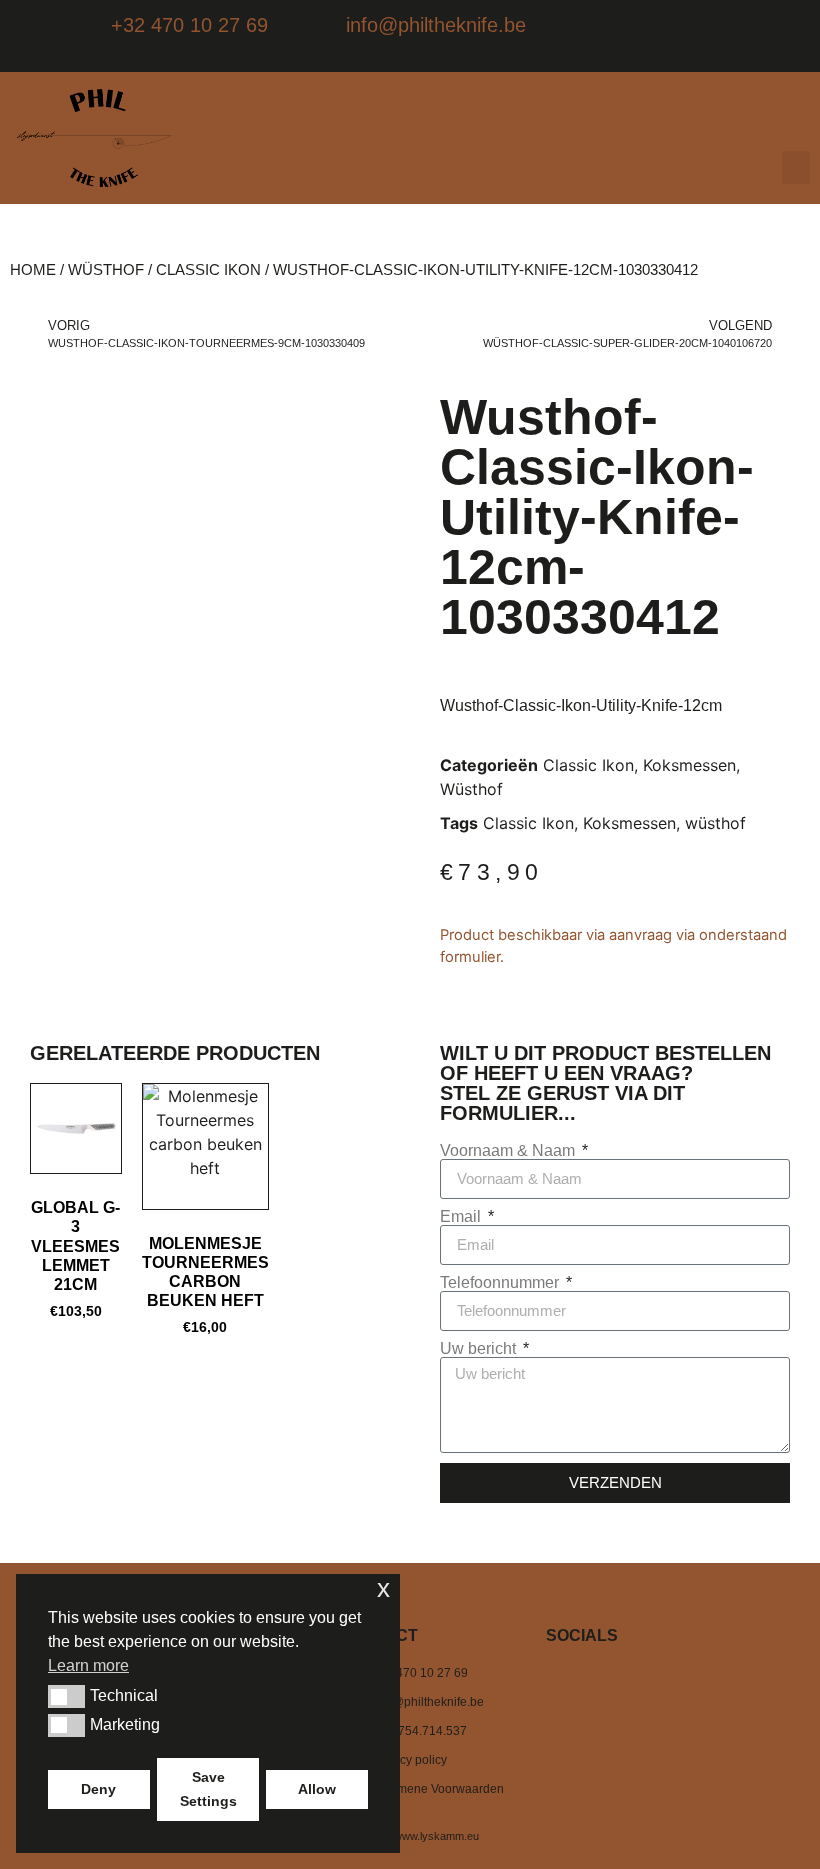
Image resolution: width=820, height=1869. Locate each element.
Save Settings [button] (208, 1789)
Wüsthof (106, 270)
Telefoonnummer (501, 1283)
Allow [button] (317, 1789)
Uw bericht (480, 1349)
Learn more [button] (88, 1665)
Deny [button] (98, 1789)
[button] (796, 167)
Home (33, 270)
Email (462, 1217)
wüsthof (715, 823)
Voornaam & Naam (509, 1151)
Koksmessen (689, 765)
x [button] (383, 1588)
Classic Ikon (208, 270)
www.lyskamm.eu (436, 1836)
